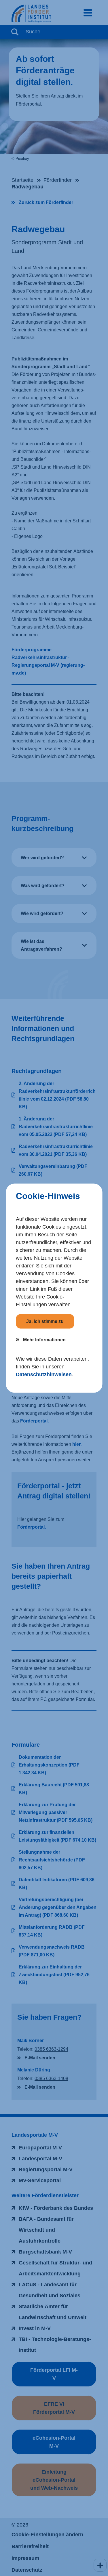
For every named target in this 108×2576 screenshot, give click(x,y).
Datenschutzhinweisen (44, 1374)
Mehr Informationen (44, 1339)
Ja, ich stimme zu (45, 1321)
